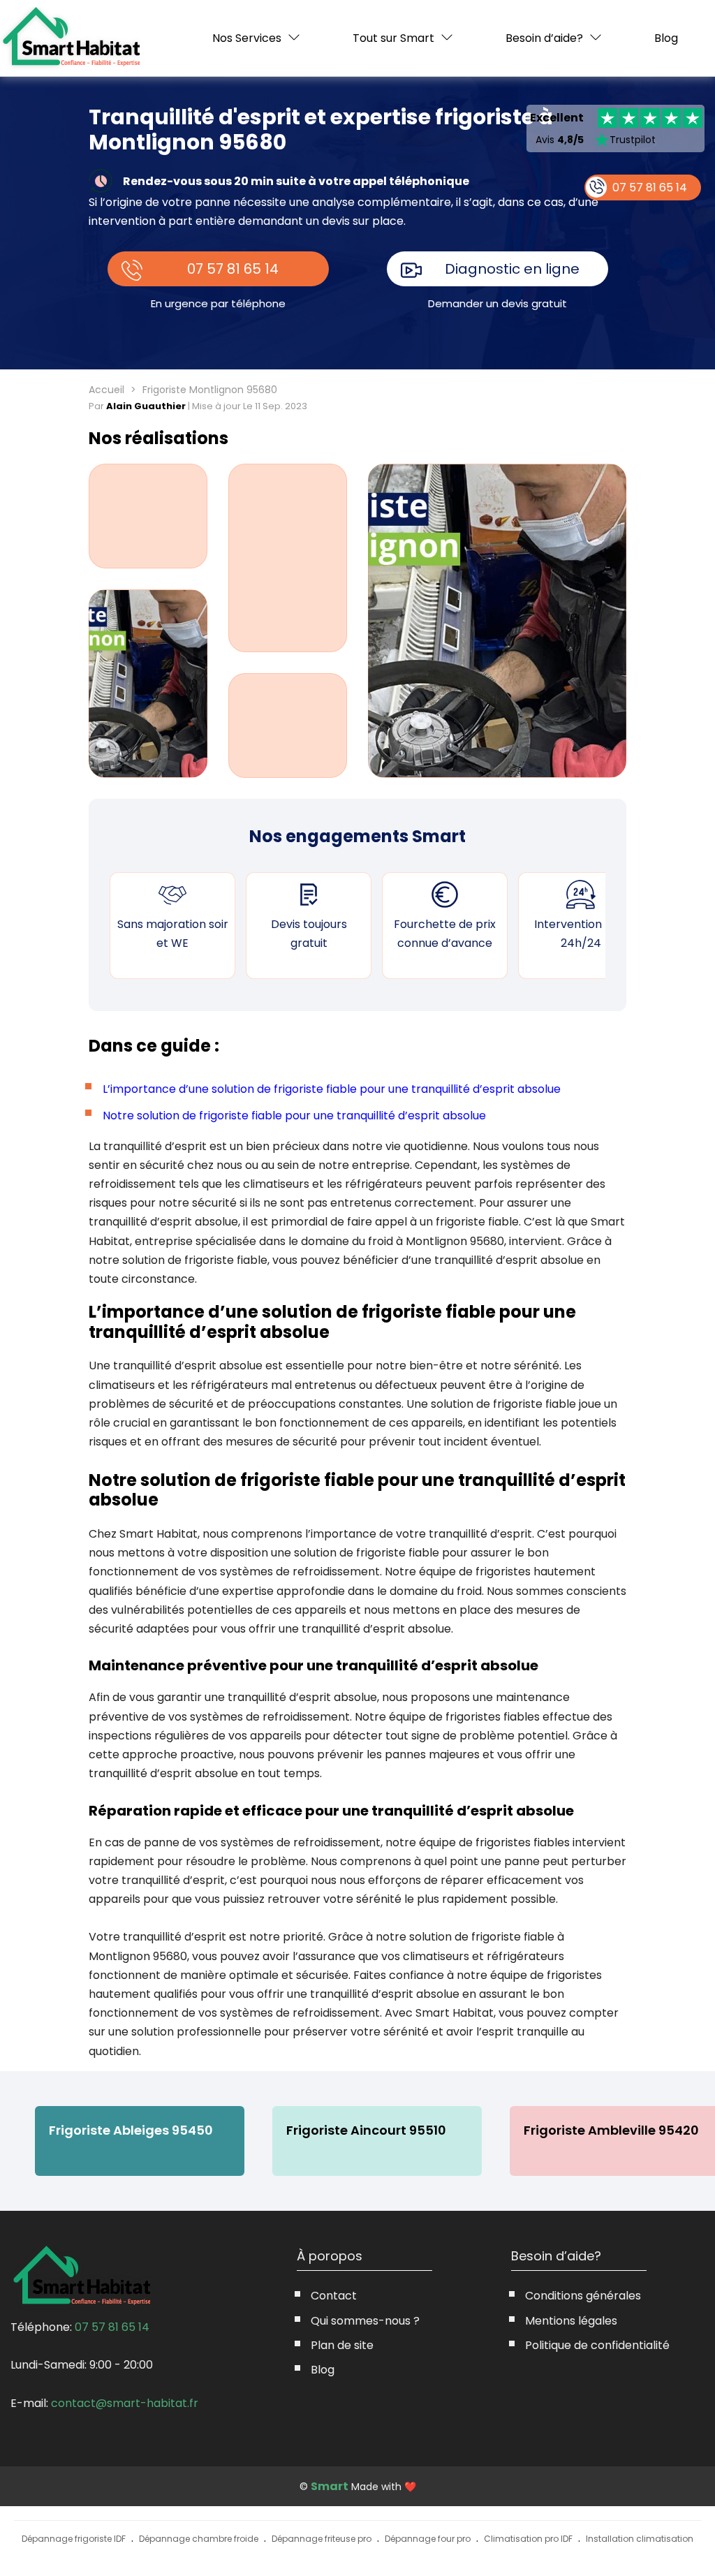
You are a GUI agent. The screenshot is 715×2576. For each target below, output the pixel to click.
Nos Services (247, 38)
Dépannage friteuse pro (322, 2539)
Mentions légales (571, 2321)
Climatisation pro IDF (528, 2539)
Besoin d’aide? (544, 38)
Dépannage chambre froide (199, 2539)
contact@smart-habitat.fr (125, 2403)
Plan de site (342, 2345)
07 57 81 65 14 (233, 269)
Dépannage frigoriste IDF (74, 2539)
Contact (334, 2296)
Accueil (106, 390)
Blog (666, 38)
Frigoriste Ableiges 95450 (131, 2130)
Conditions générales (583, 2296)
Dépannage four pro (428, 2539)
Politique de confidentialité (597, 2345)
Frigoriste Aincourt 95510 (366, 2130)
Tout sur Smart (393, 38)
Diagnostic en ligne (512, 269)
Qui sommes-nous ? (365, 2321)
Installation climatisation (640, 2539)
